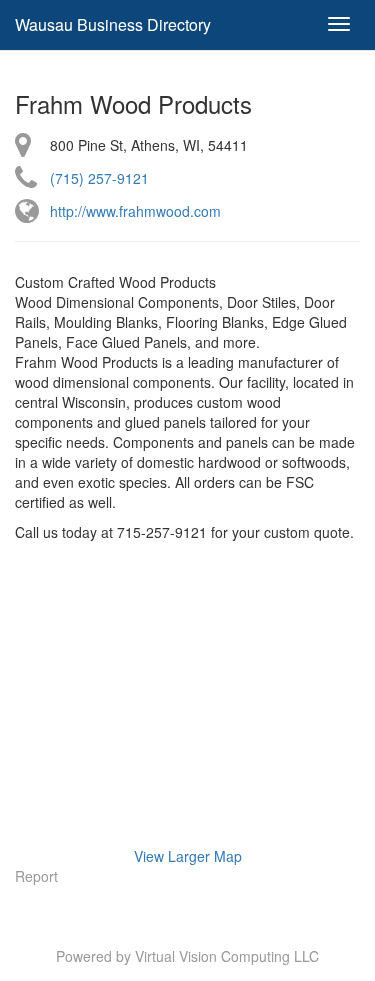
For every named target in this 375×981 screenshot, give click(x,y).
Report (36, 876)
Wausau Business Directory (113, 24)
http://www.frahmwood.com (135, 211)
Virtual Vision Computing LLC (227, 956)
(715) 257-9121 (99, 178)
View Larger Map (188, 856)
